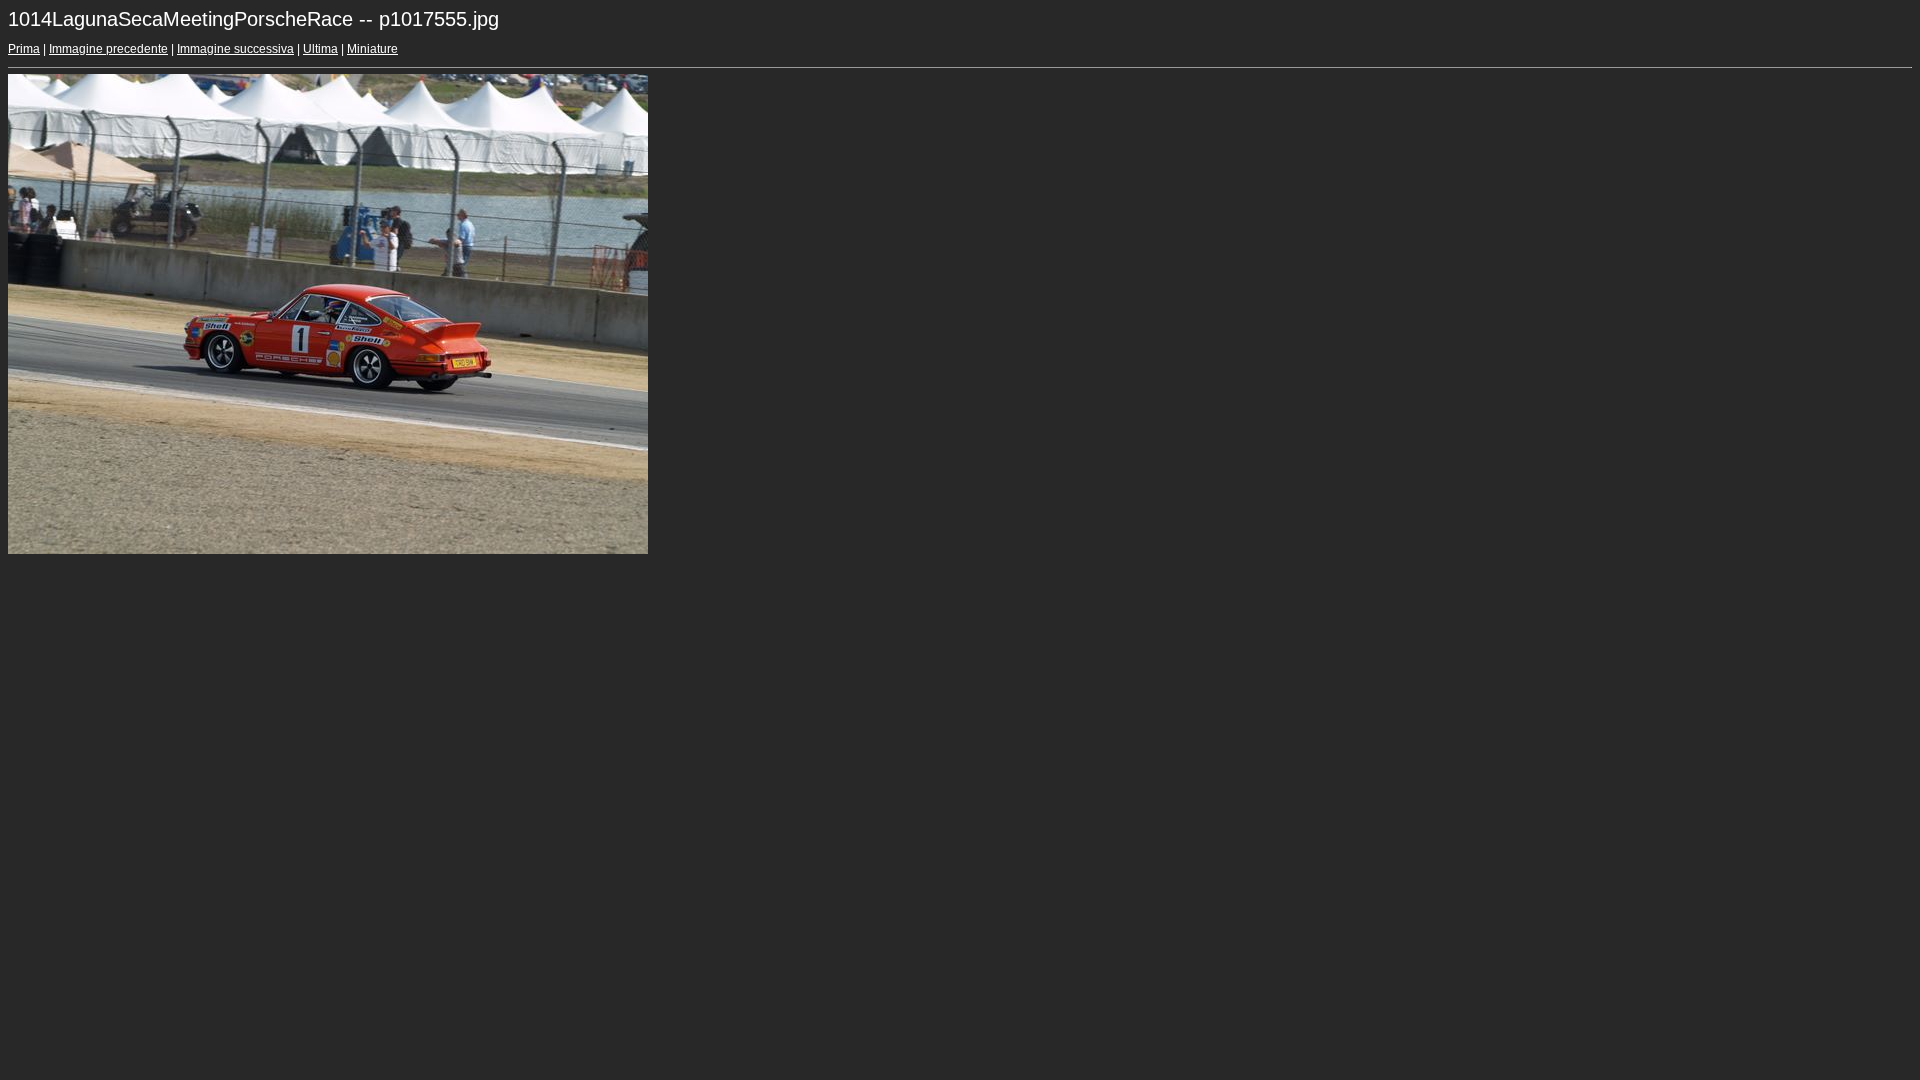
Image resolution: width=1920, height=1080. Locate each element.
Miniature (372, 49)
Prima (24, 49)
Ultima (320, 49)
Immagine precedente (108, 49)
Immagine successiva (235, 49)
